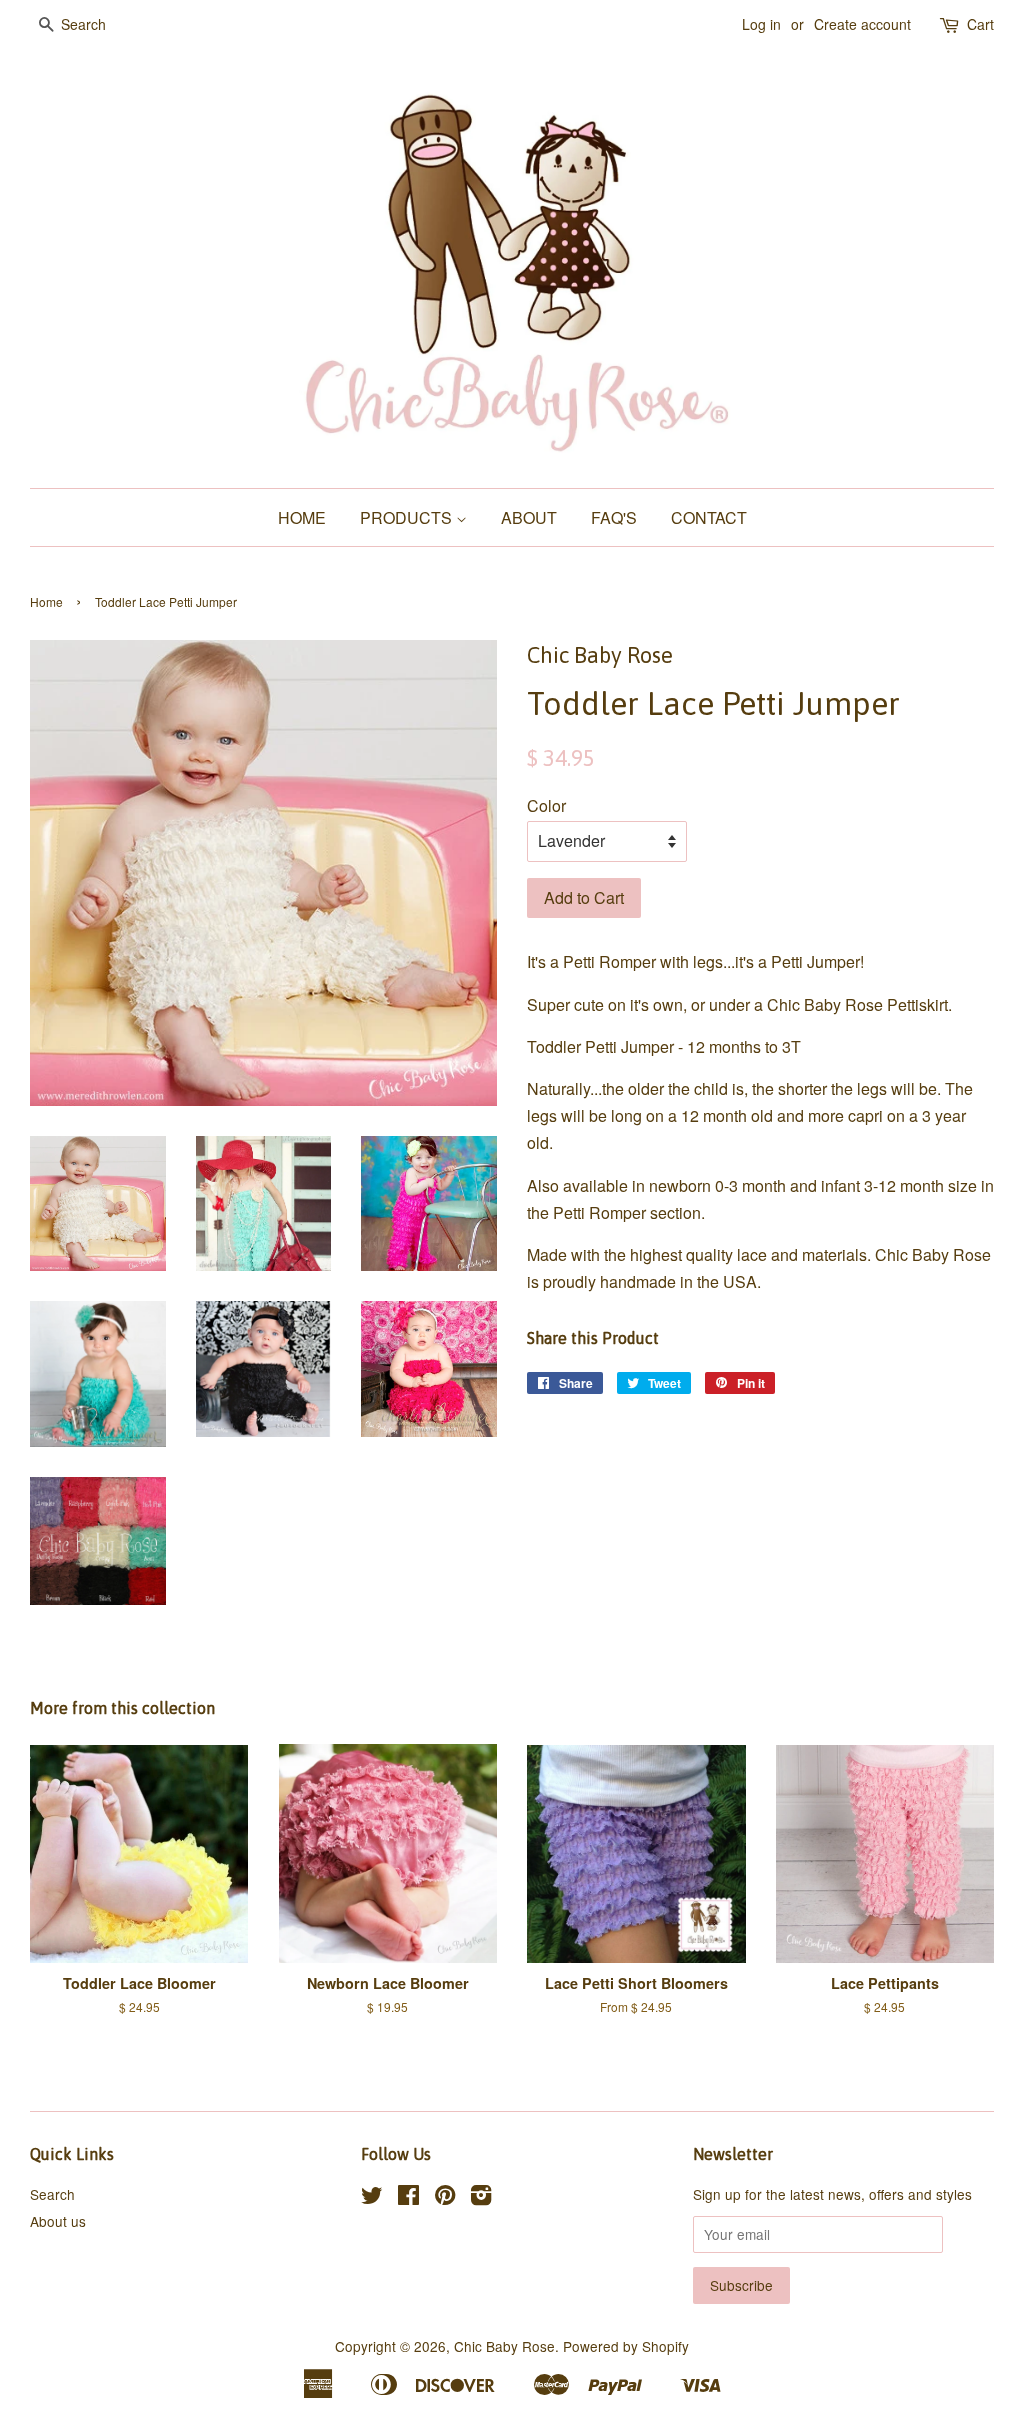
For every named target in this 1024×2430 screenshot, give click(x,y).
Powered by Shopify (626, 2346)
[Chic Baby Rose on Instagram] (481, 2198)
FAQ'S (614, 517)
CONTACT (709, 517)
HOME (302, 517)
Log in (761, 24)
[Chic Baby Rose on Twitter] (372, 2198)
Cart (980, 24)
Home (46, 601)
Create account (862, 24)
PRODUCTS (408, 517)
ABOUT (529, 517)
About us (58, 2221)
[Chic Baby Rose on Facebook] (408, 2198)
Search (52, 2194)
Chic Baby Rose (504, 2346)
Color (546, 805)
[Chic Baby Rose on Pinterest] (445, 2198)
